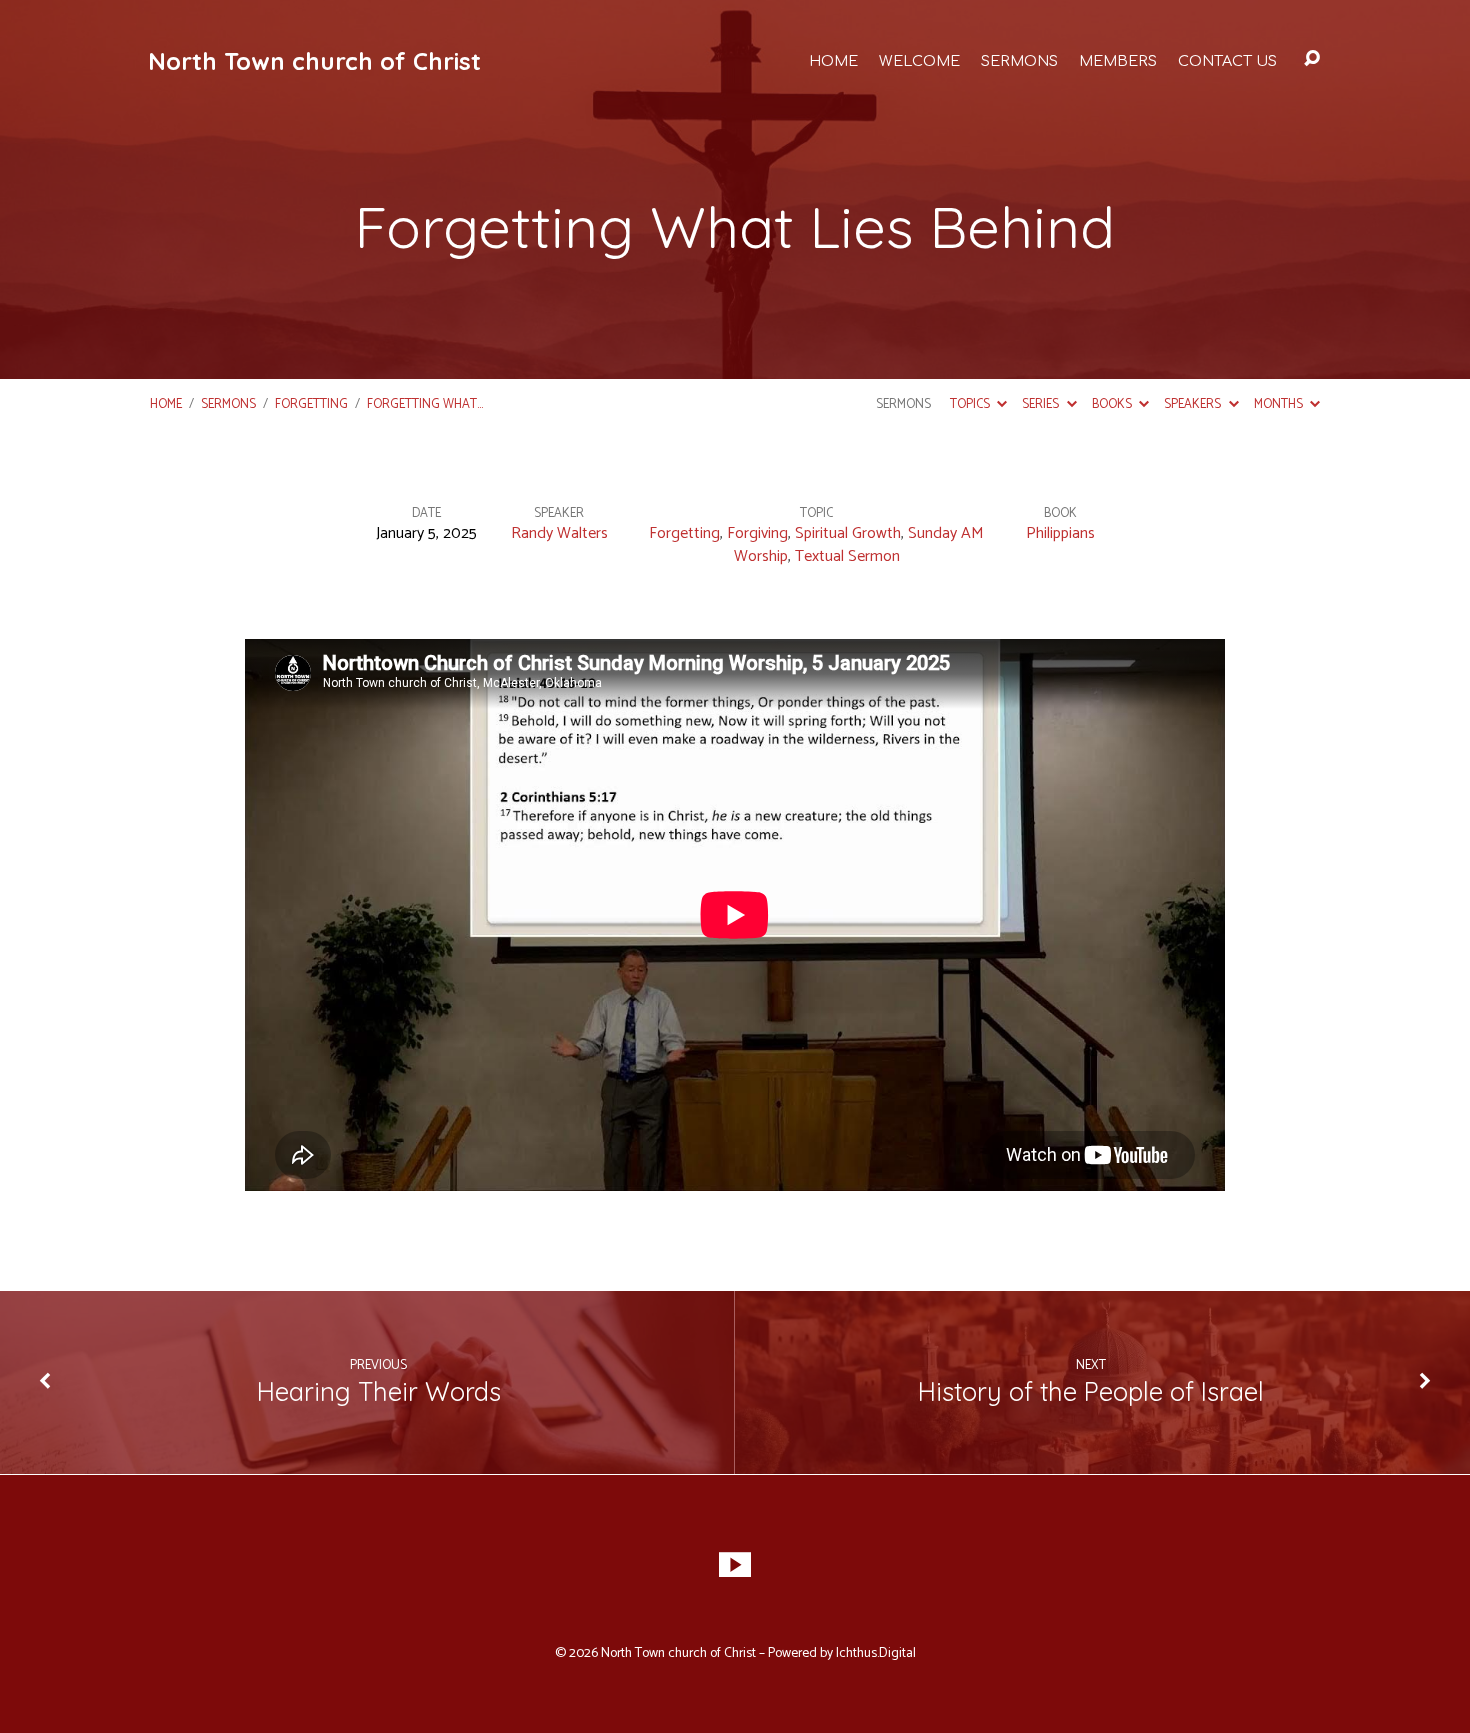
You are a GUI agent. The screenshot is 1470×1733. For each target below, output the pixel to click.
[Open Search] (1312, 59)
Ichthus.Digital (876, 1653)
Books (1113, 404)
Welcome (919, 61)
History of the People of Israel (1091, 1391)
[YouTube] (735, 1565)
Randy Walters (559, 533)
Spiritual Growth (848, 533)
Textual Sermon (847, 556)
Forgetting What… (425, 404)
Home (833, 61)
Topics (971, 404)
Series (1042, 404)
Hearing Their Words (379, 1391)
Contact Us (1227, 61)
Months (1280, 404)
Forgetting (311, 404)
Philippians (1060, 533)
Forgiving (757, 533)
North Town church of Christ (314, 61)
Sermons (1019, 61)
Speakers (1194, 404)
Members (1118, 61)
